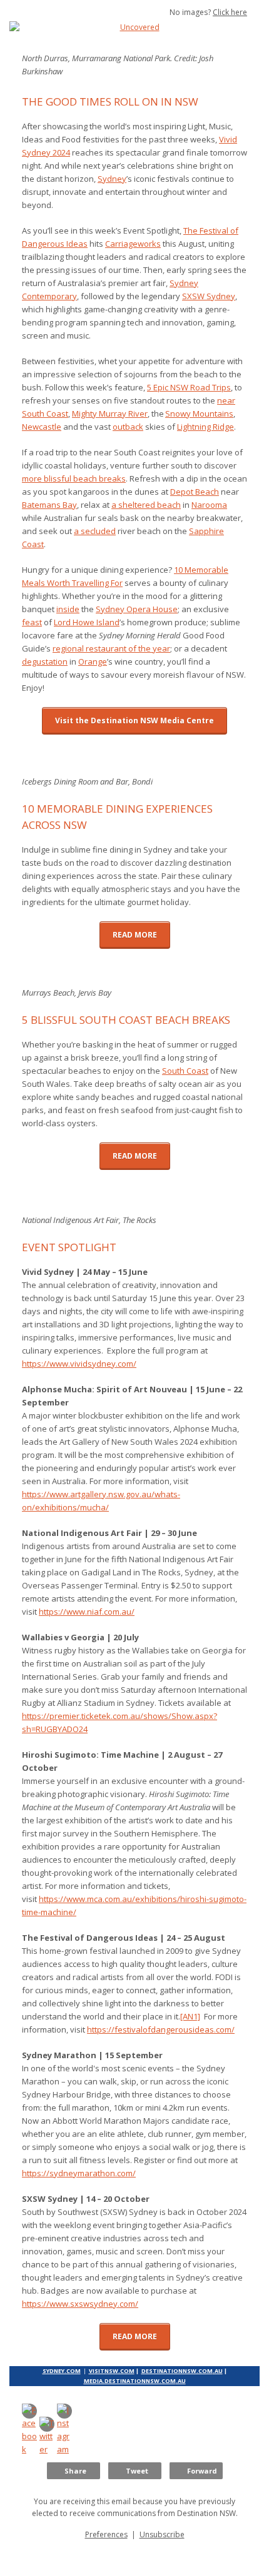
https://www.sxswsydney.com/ (80, 2304)
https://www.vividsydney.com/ (79, 1364)
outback (128, 427)
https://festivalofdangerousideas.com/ (161, 2029)
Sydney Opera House (137, 609)
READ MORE (135, 935)
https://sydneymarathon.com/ (79, 2173)
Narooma (209, 505)
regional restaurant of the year (111, 648)
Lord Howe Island (87, 622)
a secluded (95, 531)
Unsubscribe (162, 2534)
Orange (93, 661)
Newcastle (42, 427)
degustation (45, 661)
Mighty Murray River (110, 414)
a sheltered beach (146, 505)
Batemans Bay (49, 505)
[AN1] (190, 2016)
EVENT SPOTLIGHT (70, 1247)
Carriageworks (133, 244)
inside (68, 609)
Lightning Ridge (206, 427)
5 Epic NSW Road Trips (189, 387)
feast (32, 622)
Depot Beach (195, 492)
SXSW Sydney (209, 296)
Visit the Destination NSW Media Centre (134, 721)
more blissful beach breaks (74, 478)
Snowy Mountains (199, 414)
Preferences (106, 2534)
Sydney (112, 179)
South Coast (185, 1071)
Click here (230, 12)
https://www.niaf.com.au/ (87, 1612)
